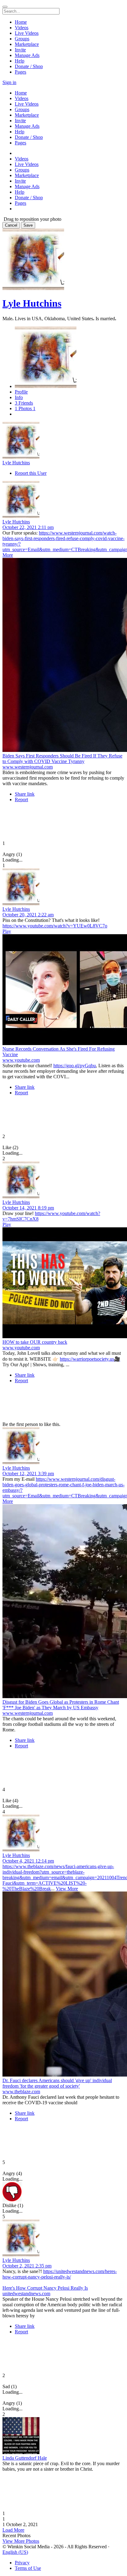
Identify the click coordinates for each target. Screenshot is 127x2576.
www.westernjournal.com (28, 767)
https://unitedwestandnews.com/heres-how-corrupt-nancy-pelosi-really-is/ (60, 2274)
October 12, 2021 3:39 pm (28, 1474)
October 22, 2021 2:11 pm (28, 527)
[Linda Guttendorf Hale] (63, 2436)
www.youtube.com (21, 1060)
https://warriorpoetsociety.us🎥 (90, 1359)
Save (28, 225)
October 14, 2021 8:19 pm (28, 1208)
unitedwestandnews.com (26, 2293)
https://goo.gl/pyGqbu (75, 1066)
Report (21, 799)
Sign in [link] (9, 82)
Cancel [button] (11, 225)
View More (67, 1889)
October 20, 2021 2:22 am (28, 915)
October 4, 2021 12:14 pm (28, 1861)
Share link (25, 794)
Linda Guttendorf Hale (25, 2458)
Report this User (31, 473)
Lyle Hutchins (32, 303)
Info (19, 397)
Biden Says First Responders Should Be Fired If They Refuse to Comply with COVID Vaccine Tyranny (62, 759)
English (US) (15, 2552)
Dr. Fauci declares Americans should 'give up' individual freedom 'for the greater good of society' (57, 2083)
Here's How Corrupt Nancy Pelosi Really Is (45, 2288)
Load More (13, 2530)
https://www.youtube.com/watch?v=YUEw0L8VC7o (55, 926)
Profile (21, 392)
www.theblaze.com (21, 2091)
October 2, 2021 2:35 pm (27, 2266)
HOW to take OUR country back (35, 1342)
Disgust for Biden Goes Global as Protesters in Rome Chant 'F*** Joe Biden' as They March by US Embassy (61, 1705)
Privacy (22, 2563)
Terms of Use (28, 2568)
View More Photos (21, 2541)
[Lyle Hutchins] (63, 441)
